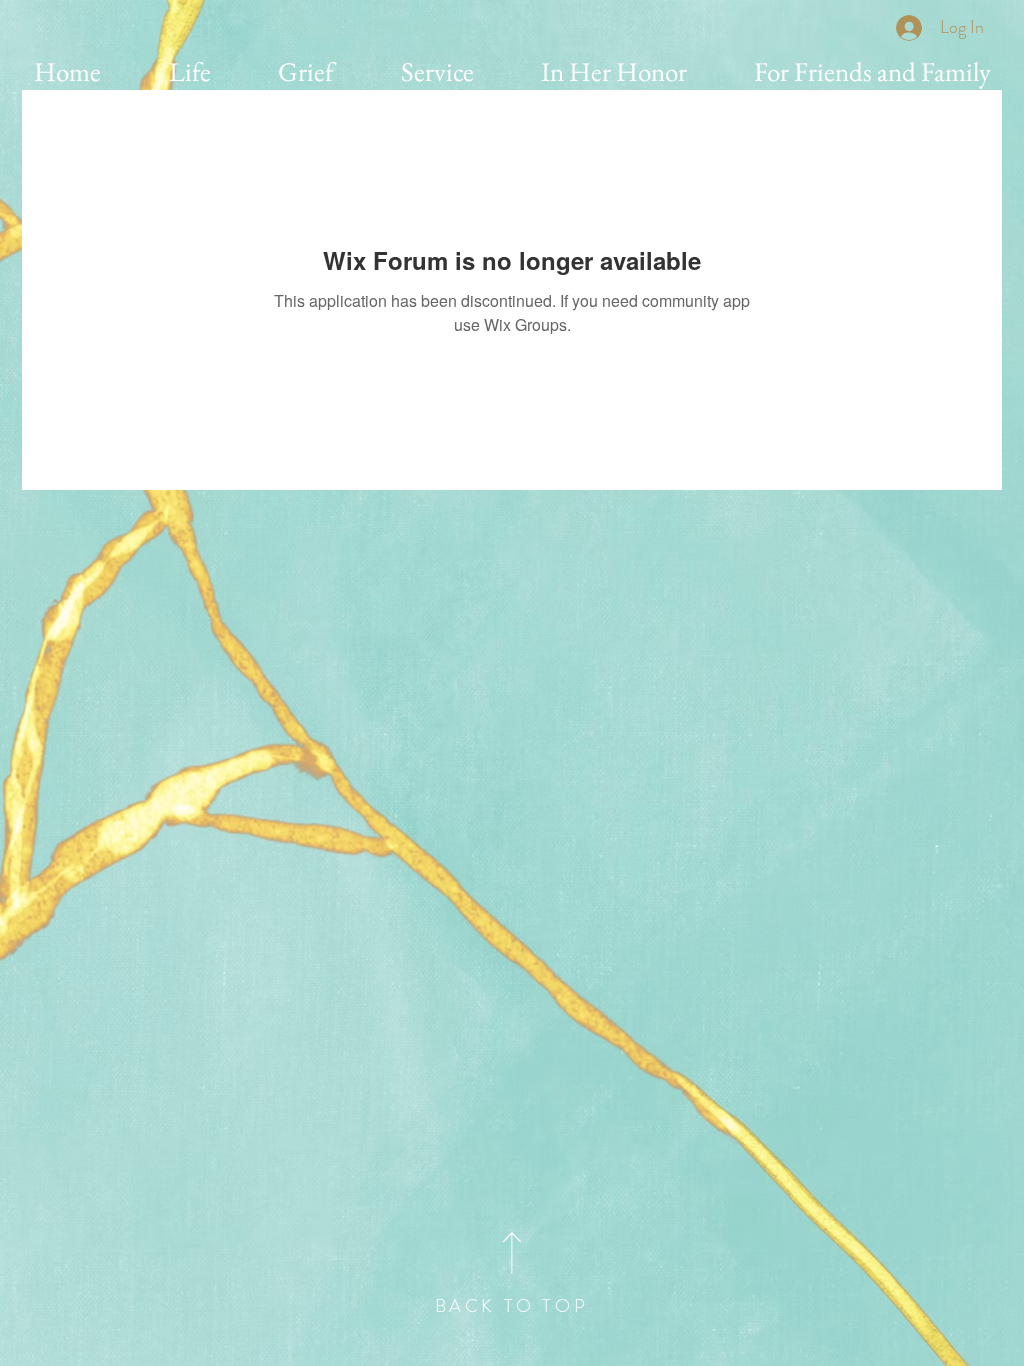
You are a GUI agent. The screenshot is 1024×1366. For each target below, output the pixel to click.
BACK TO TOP (512, 1306)
